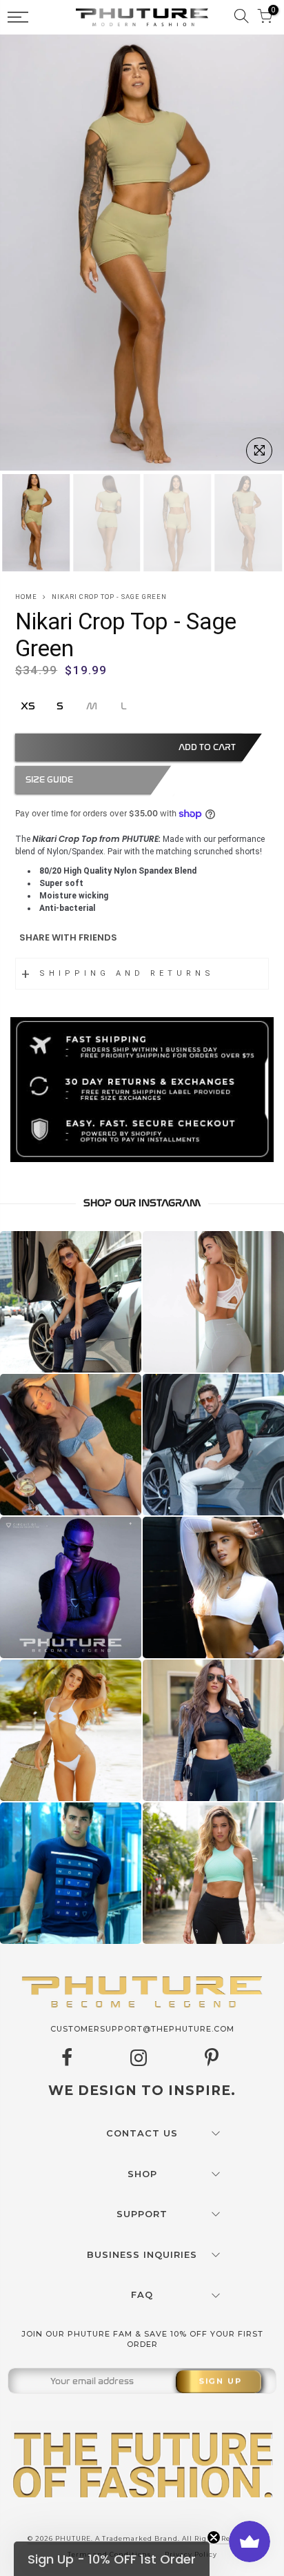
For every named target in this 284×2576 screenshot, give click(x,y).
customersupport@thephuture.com (142, 2029)
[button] (112, 2559)
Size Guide (49, 780)
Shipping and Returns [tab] (127, 973)
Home (26, 597)
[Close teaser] (214, 2537)
